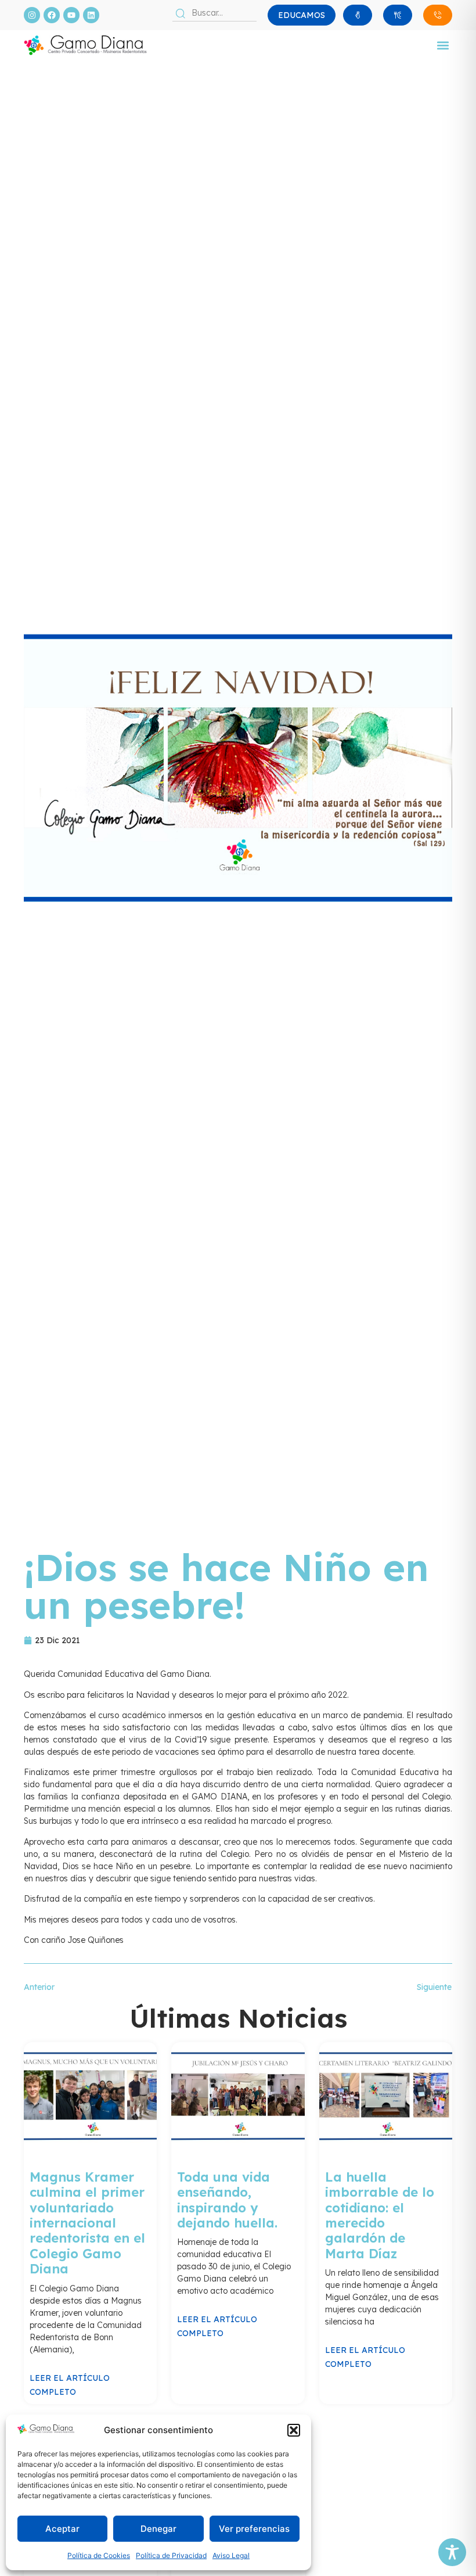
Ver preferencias (254, 2529)
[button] (294, 2430)
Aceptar (62, 2529)
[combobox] (214, 13)
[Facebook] (52, 15)
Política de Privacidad (171, 2555)
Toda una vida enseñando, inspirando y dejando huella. (227, 2200)
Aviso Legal (231, 2555)
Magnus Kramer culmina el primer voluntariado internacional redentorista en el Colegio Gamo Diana (87, 2223)
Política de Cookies (99, 2555)
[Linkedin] (91, 15)
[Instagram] (32, 15)
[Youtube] (71, 15)
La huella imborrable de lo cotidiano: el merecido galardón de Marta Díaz (380, 2215)
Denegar (158, 2529)
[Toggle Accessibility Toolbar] (452, 2552)
